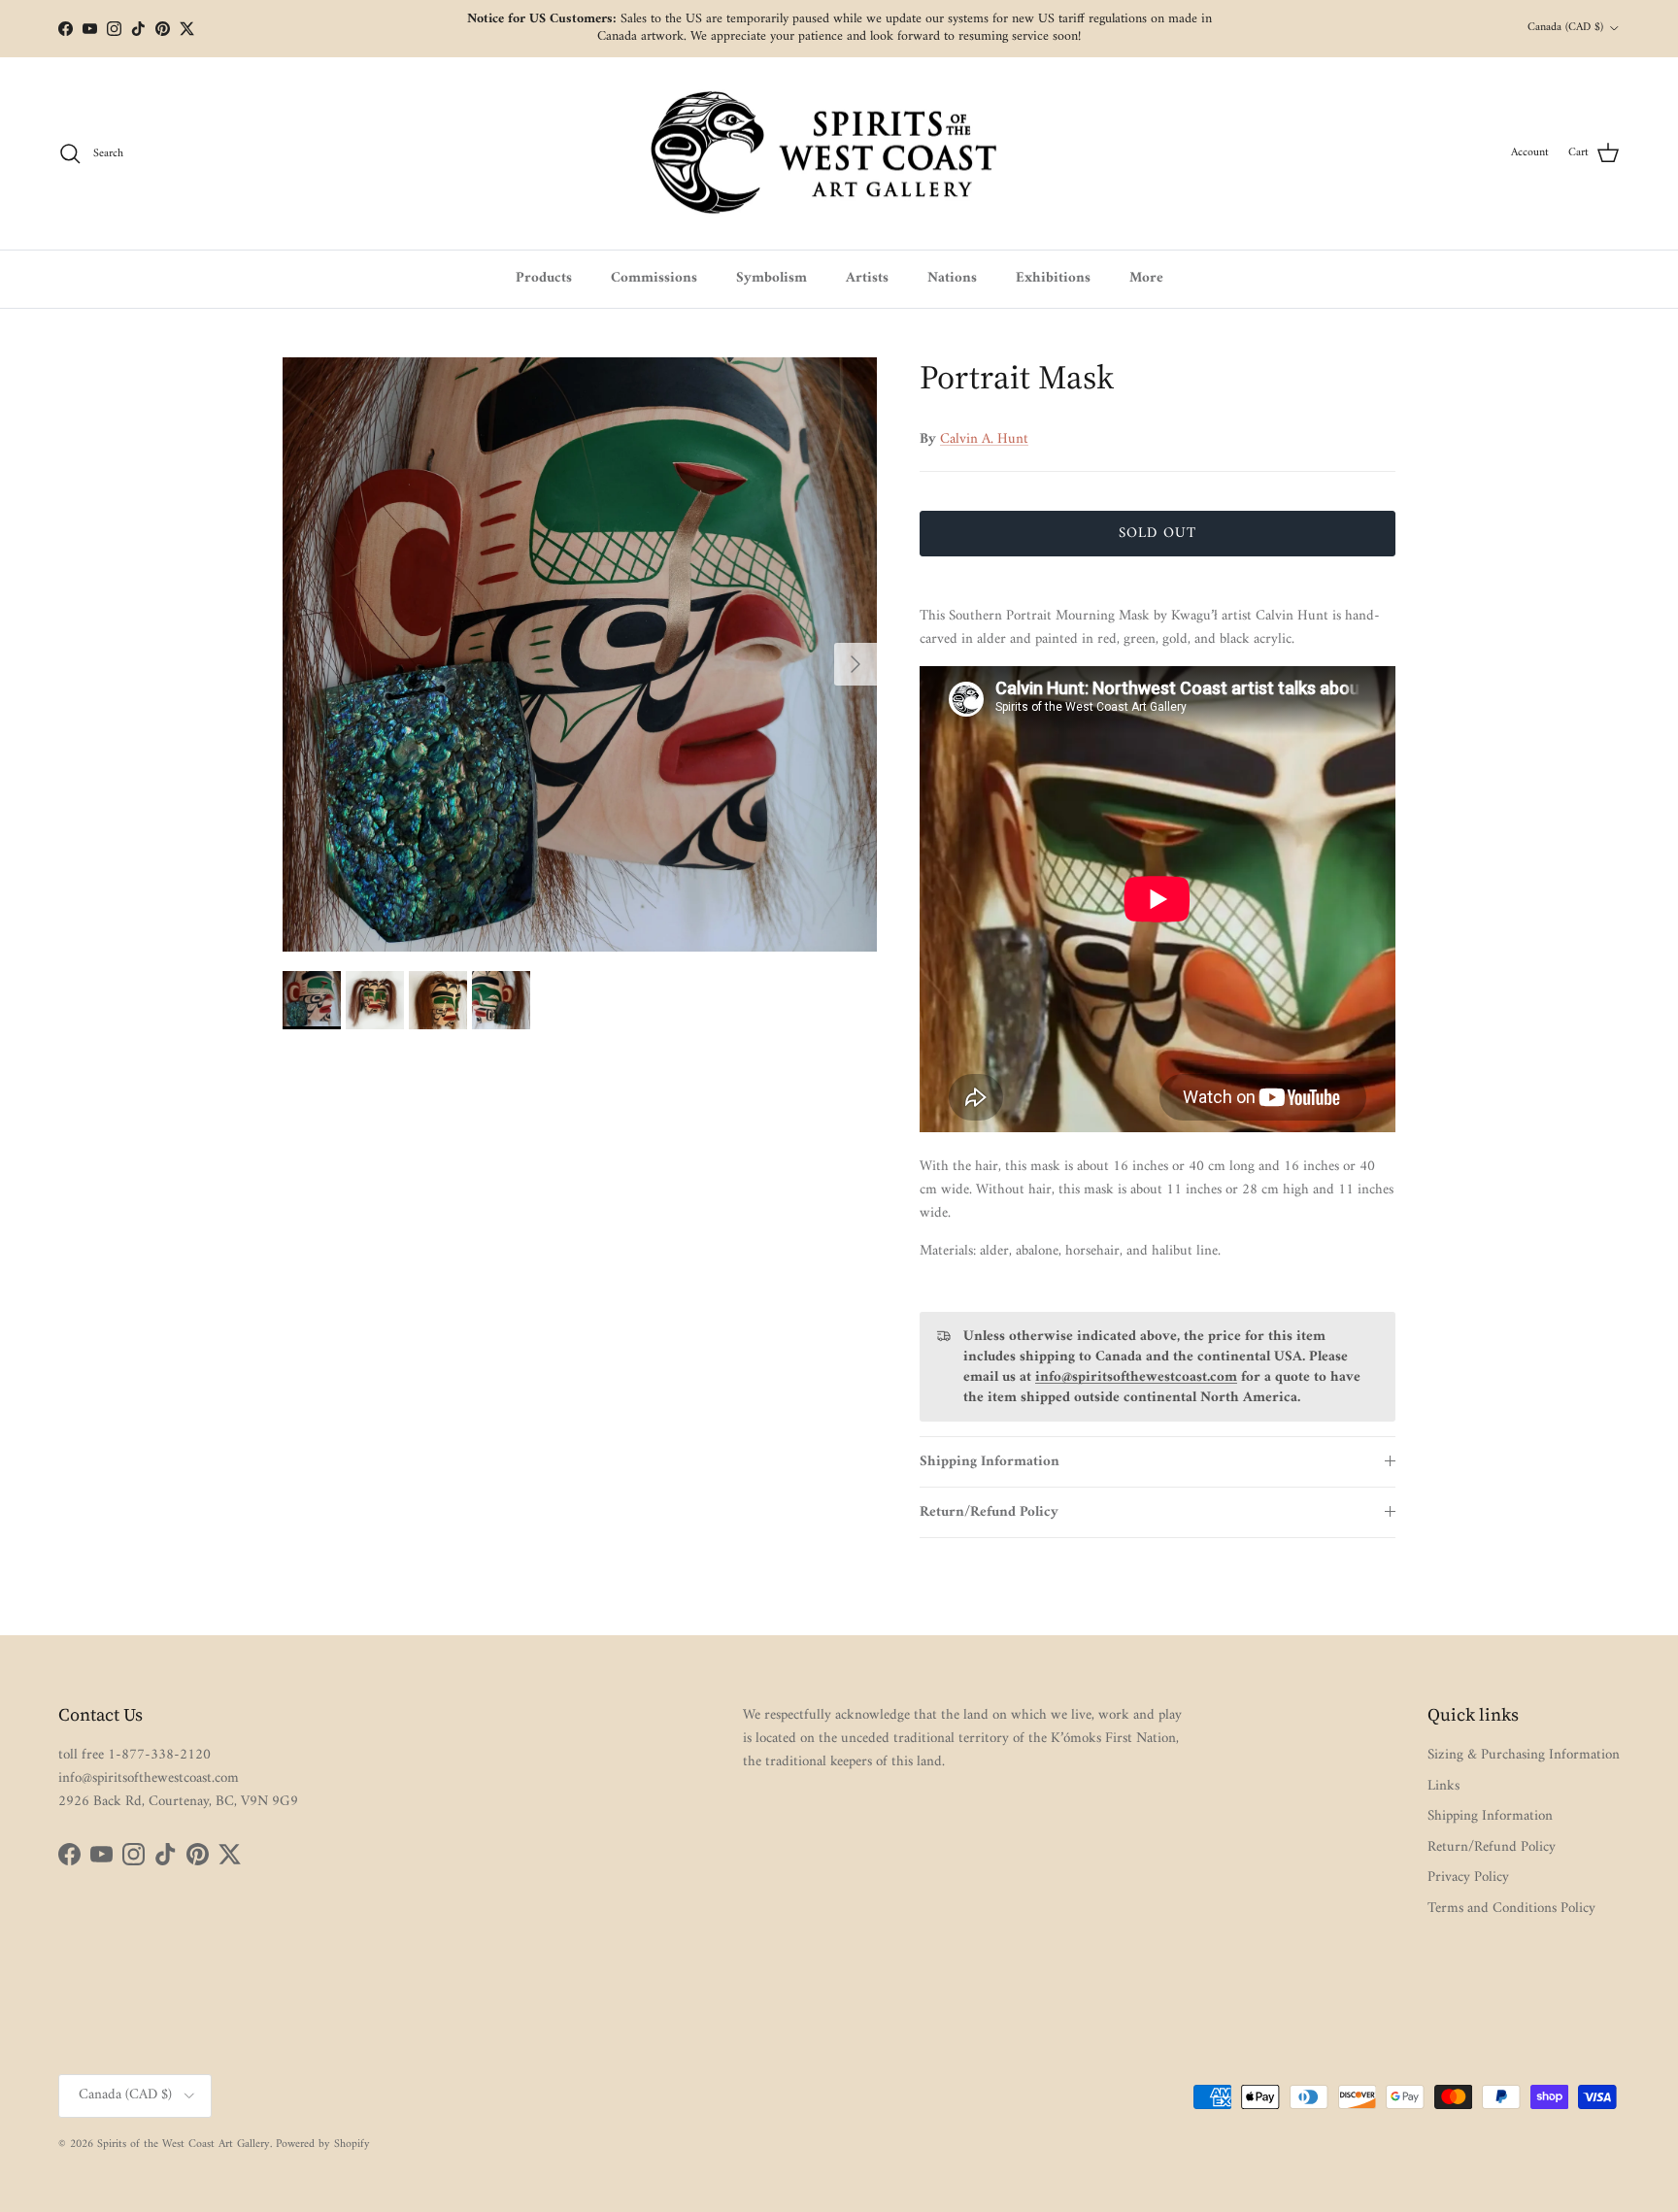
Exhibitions (1053, 278)
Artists (867, 278)
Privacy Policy (1468, 1877)
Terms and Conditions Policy (1511, 1909)
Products (544, 278)
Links (1443, 1786)
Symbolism (772, 278)
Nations (952, 278)
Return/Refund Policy (989, 1512)
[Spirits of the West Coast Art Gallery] (839, 154)
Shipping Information (990, 1462)
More (1146, 278)
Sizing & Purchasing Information (1524, 1755)
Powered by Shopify (323, 2145)
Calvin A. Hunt (984, 439)
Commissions (654, 278)
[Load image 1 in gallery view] (580, 654)
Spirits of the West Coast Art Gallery (184, 2145)
